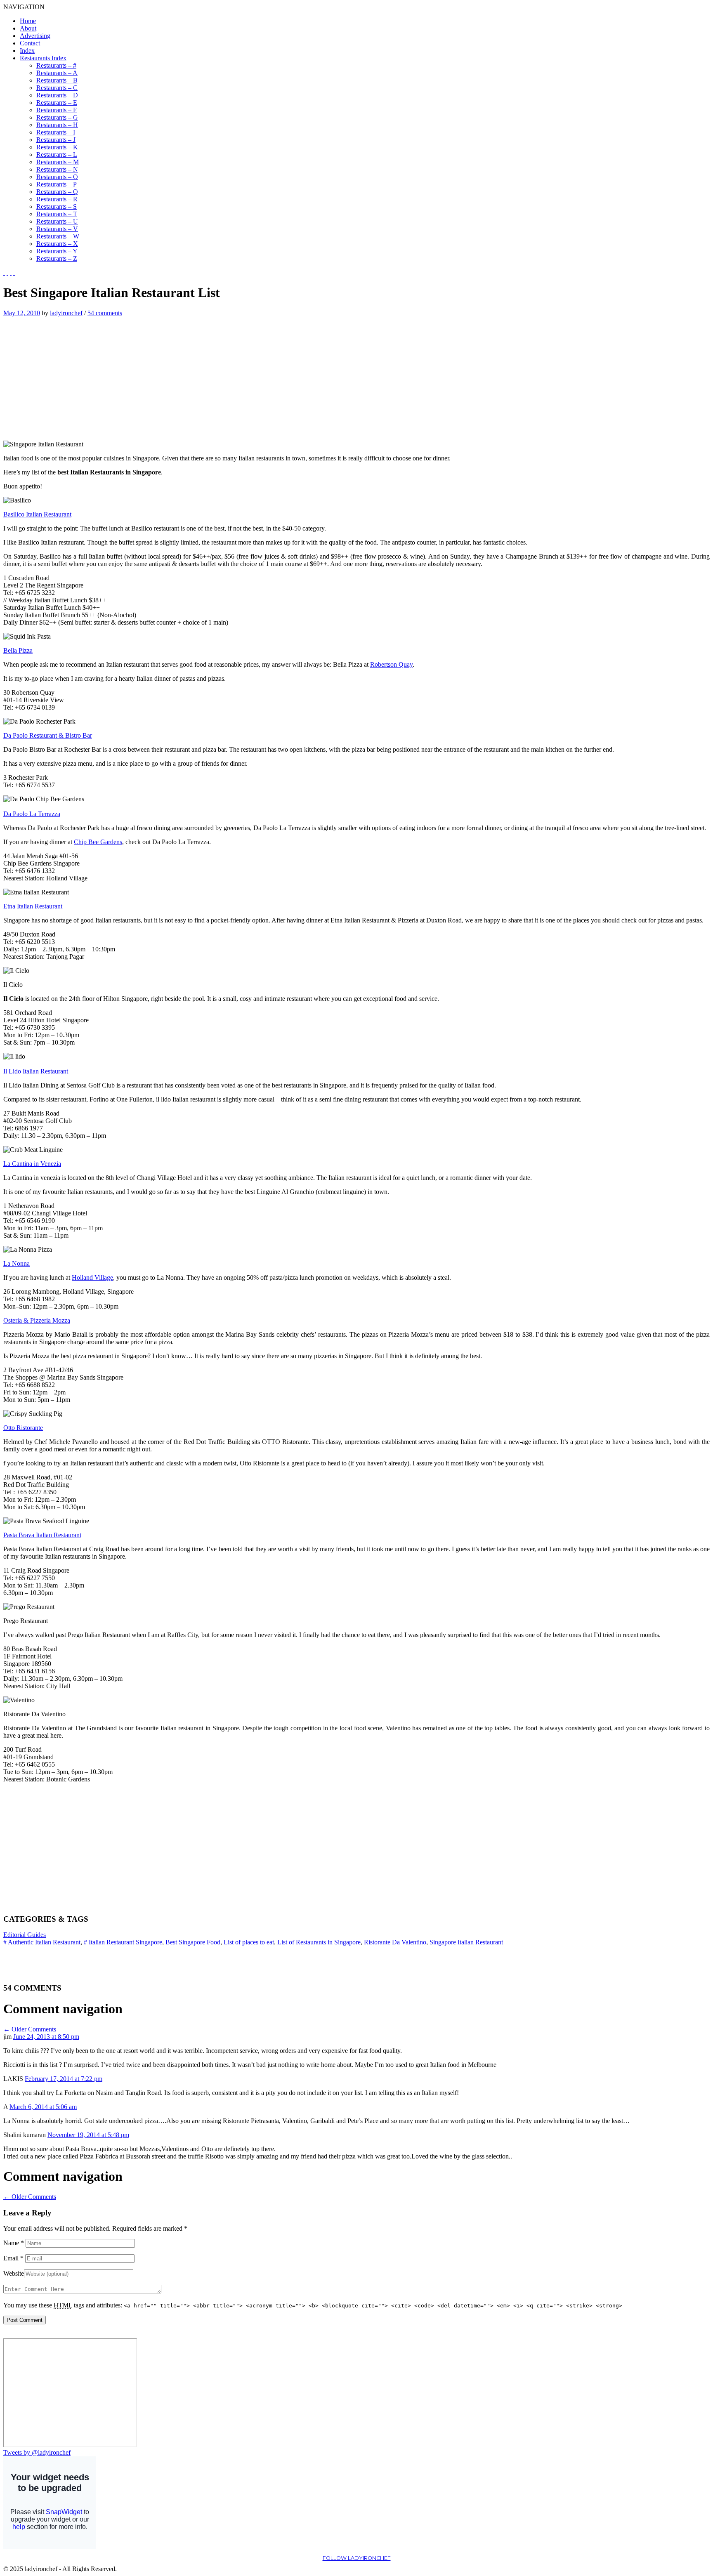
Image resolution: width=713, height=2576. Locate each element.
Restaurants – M (58, 162)
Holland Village (92, 1277)
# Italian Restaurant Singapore (123, 1942)
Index (27, 51)
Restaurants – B (57, 80)
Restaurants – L (57, 155)
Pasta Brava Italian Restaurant (42, 1535)
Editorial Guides (25, 1935)
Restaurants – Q (57, 192)
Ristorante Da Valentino (395, 1942)
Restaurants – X (57, 244)
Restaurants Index (43, 58)
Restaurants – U (57, 221)
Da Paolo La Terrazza (32, 814)
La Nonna (17, 1263)
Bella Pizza (18, 650)
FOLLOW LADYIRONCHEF (357, 2558)
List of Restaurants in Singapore (319, 1942)
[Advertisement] (73, 375)
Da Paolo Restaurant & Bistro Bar (48, 735)
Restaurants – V (57, 229)
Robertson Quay (391, 664)
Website (14, 2273)
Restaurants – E (57, 103)
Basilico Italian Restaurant (37, 514)
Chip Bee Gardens (98, 842)
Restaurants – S (57, 206)
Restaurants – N (57, 169)
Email (13, 2258)
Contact (30, 43)
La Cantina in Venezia (32, 1164)
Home (28, 21)
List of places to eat (249, 1942)
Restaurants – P (57, 184)
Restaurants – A (57, 73)
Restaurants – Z (57, 258)
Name (14, 2243)
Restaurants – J (56, 140)
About (28, 28)
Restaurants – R (57, 199)
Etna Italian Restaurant (33, 906)
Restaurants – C (57, 88)
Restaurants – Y (57, 251)
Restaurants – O (57, 177)
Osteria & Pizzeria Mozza (37, 1320)
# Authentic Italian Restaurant (42, 1942)
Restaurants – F (57, 110)
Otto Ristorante (23, 1428)
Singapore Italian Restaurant (466, 1942)
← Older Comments (30, 2029)
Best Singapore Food (193, 1942)
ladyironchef (66, 313)
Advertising (35, 36)
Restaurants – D (57, 95)
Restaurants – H (57, 125)
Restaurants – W (58, 236)
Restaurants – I (56, 132)
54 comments (105, 313)
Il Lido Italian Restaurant (36, 1071)
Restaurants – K (57, 147)
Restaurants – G (57, 117)
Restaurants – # (56, 65)
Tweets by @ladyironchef (37, 2452)
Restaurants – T (57, 214)
